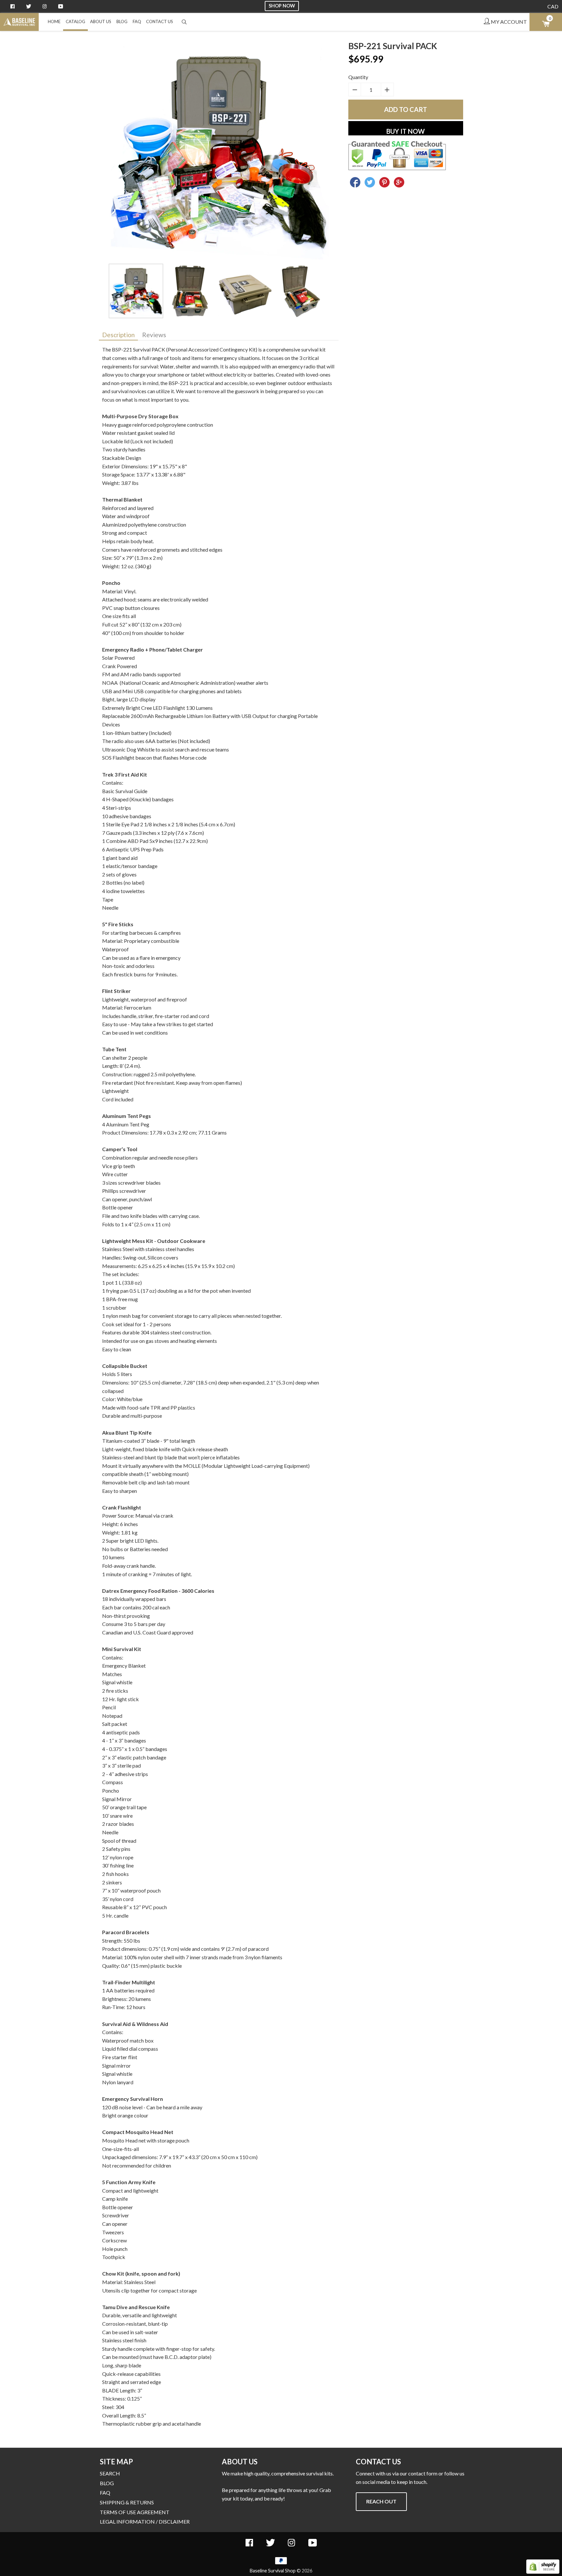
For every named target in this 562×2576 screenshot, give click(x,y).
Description (118, 335)
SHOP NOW (282, 6)
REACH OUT (381, 2501)
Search (110, 2473)
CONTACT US (160, 21)
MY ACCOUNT (508, 22)
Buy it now (406, 131)
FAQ (137, 21)
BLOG (122, 21)
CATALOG (75, 21)
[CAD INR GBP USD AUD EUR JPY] (553, 7)
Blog (107, 2483)
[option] (219, 152)
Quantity (358, 77)
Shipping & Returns (127, 2502)
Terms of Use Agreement (135, 2512)
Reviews (154, 335)
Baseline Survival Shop (273, 2571)
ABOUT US (101, 21)
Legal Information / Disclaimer (145, 2521)
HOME (54, 21)
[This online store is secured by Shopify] (543, 2572)
